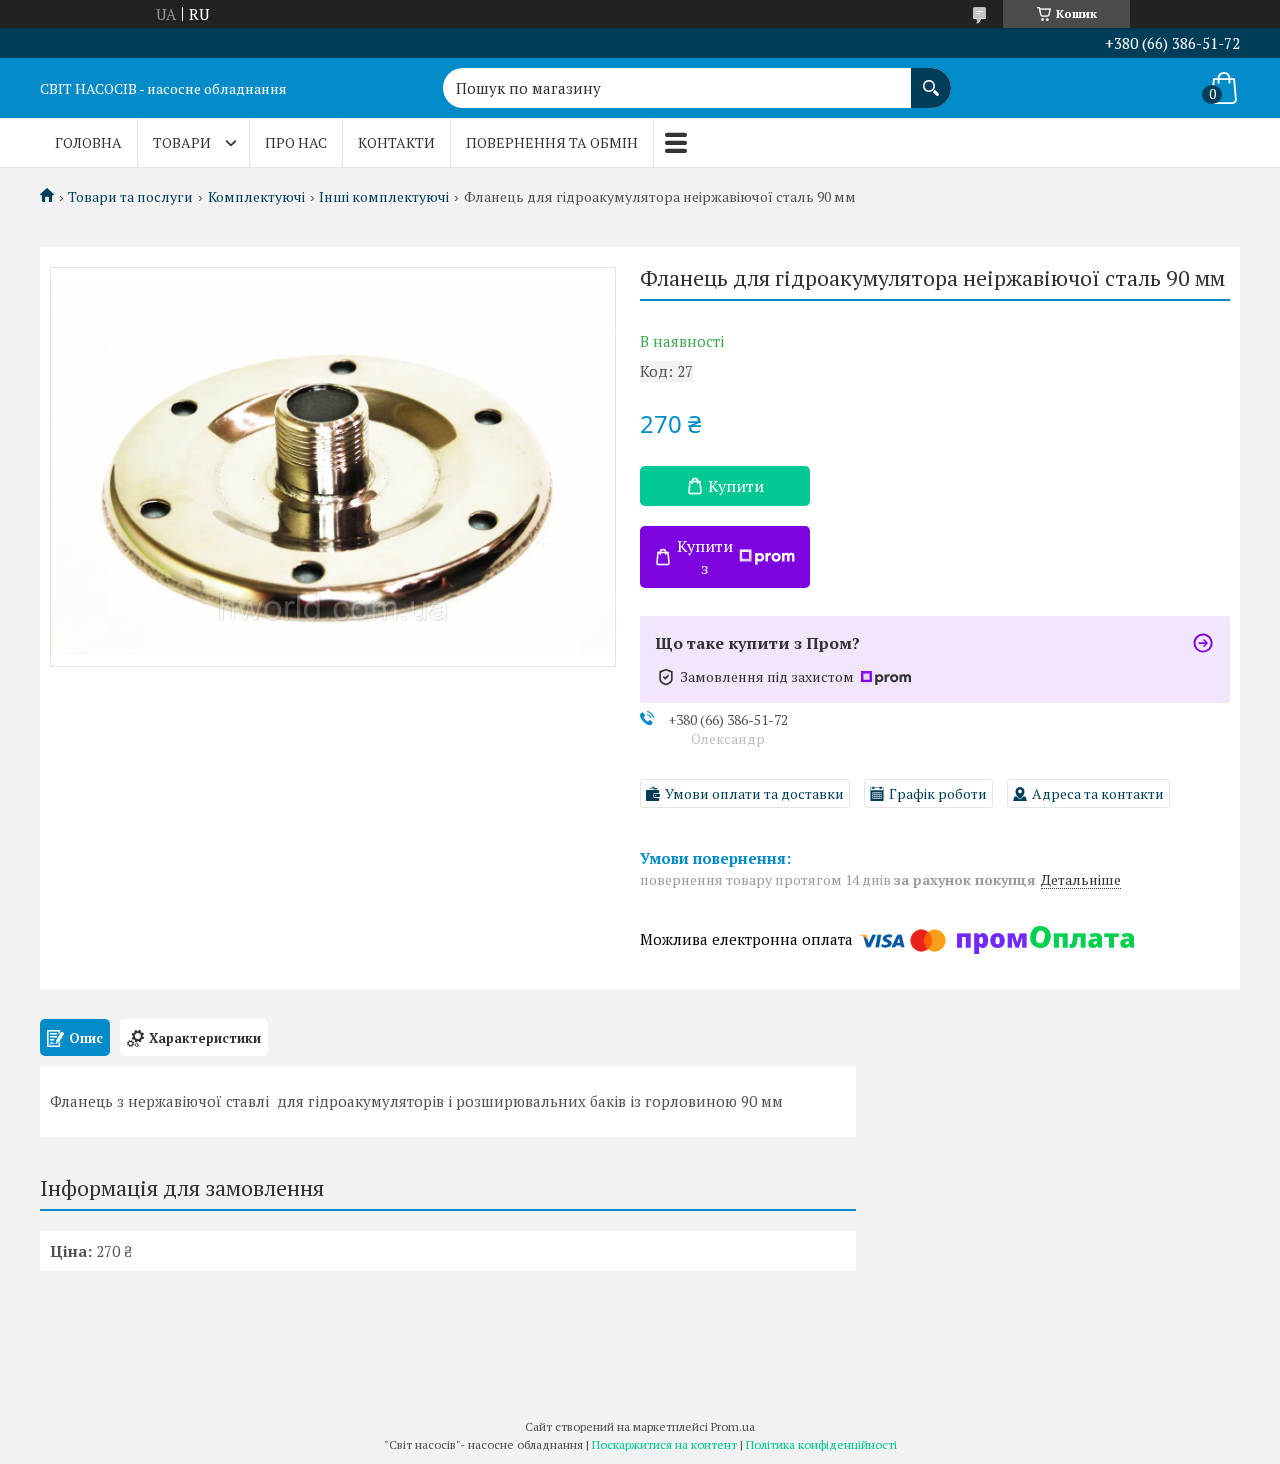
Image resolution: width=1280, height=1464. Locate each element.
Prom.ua (733, 1426)
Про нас (296, 142)
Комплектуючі (256, 197)
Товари (182, 142)
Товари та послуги (130, 197)
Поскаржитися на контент (664, 1444)
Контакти (396, 142)
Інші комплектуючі (384, 197)
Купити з (705, 557)
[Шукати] (931, 78)
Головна (88, 142)
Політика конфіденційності (821, 1444)
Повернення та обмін (552, 142)
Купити (736, 486)
